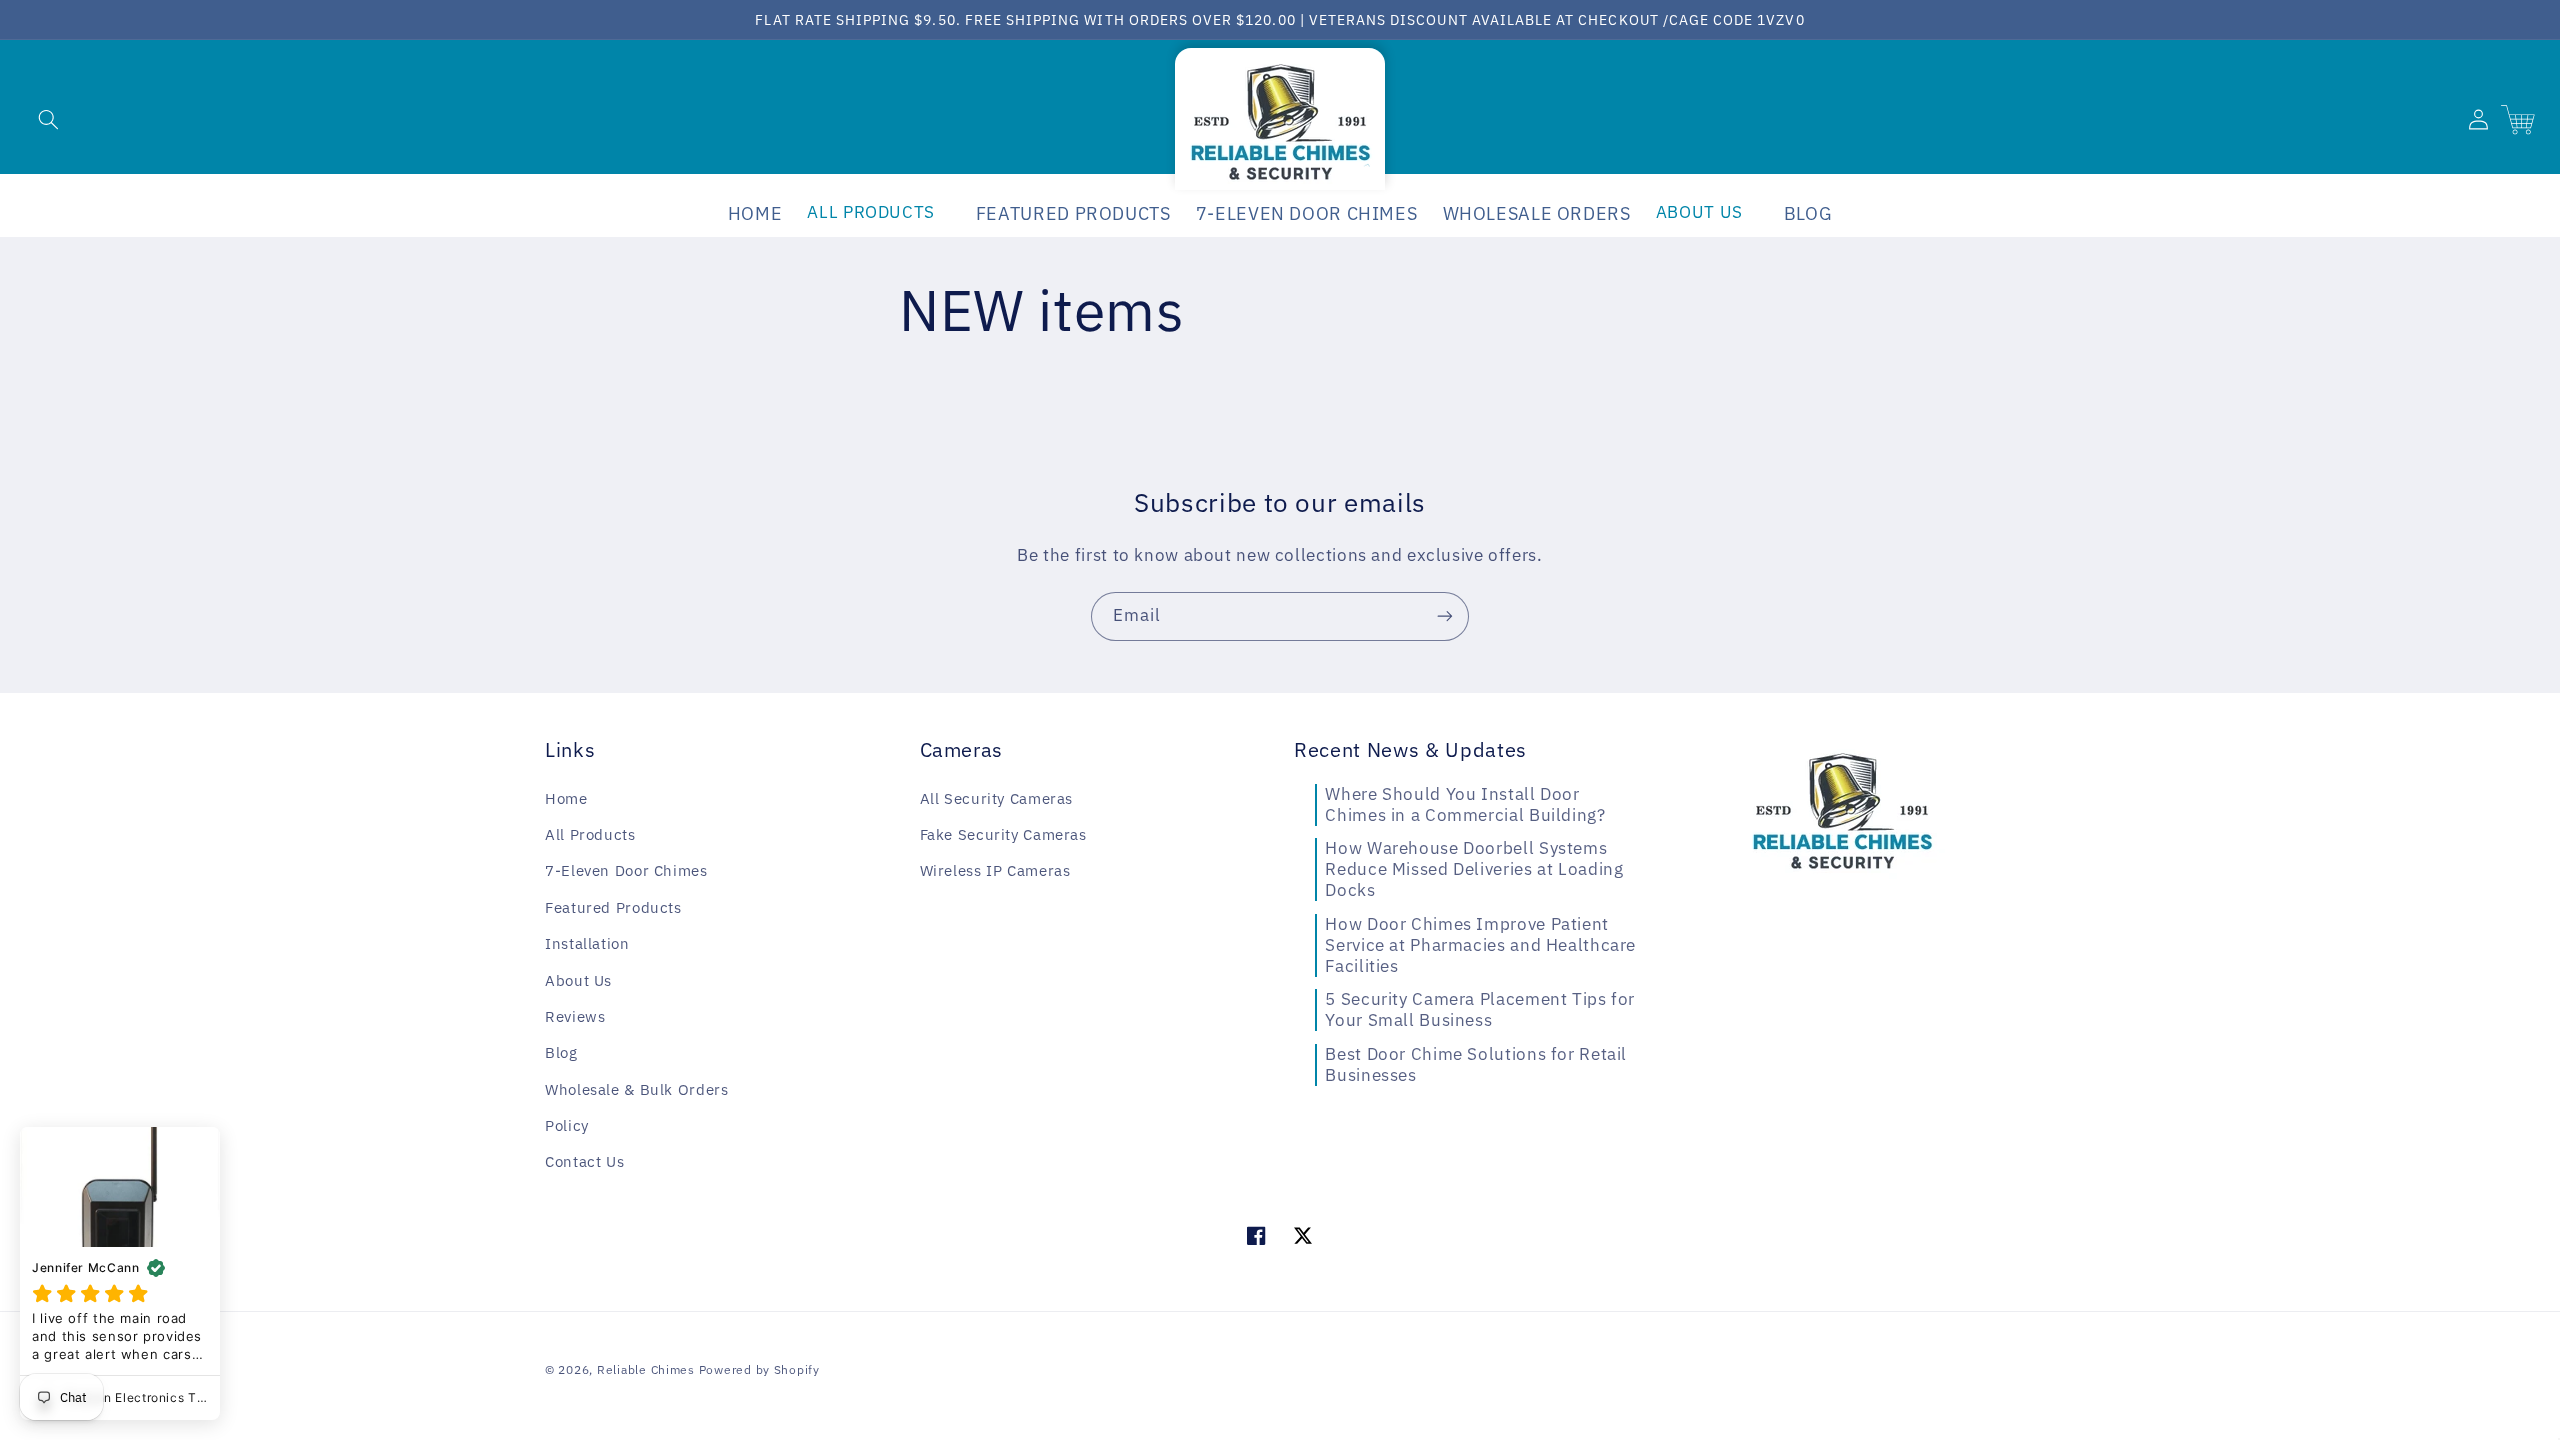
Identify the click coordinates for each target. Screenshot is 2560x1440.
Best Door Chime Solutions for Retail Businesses (1476, 1064)
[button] (48, 119)
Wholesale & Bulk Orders (637, 1089)
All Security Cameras (997, 798)
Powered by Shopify (759, 1369)
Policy (567, 1125)
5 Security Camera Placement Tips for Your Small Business (1480, 1009)
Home (566, 798)
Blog (561, 1052)
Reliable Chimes (646, 1369)
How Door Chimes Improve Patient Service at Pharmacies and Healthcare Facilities (1480, 945)
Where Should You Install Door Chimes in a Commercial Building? (1465, 804)
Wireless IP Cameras (995, 870)
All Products (590, 834)
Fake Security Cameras (1003, 834)
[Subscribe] (1445, 616)
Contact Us (584, 1161)
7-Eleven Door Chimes (626, 870)
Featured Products (613, 907)
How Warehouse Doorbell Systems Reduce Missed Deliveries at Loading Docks (1474, 869)
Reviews (575, 1016)
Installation (587, 943)
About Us (578, 980)
